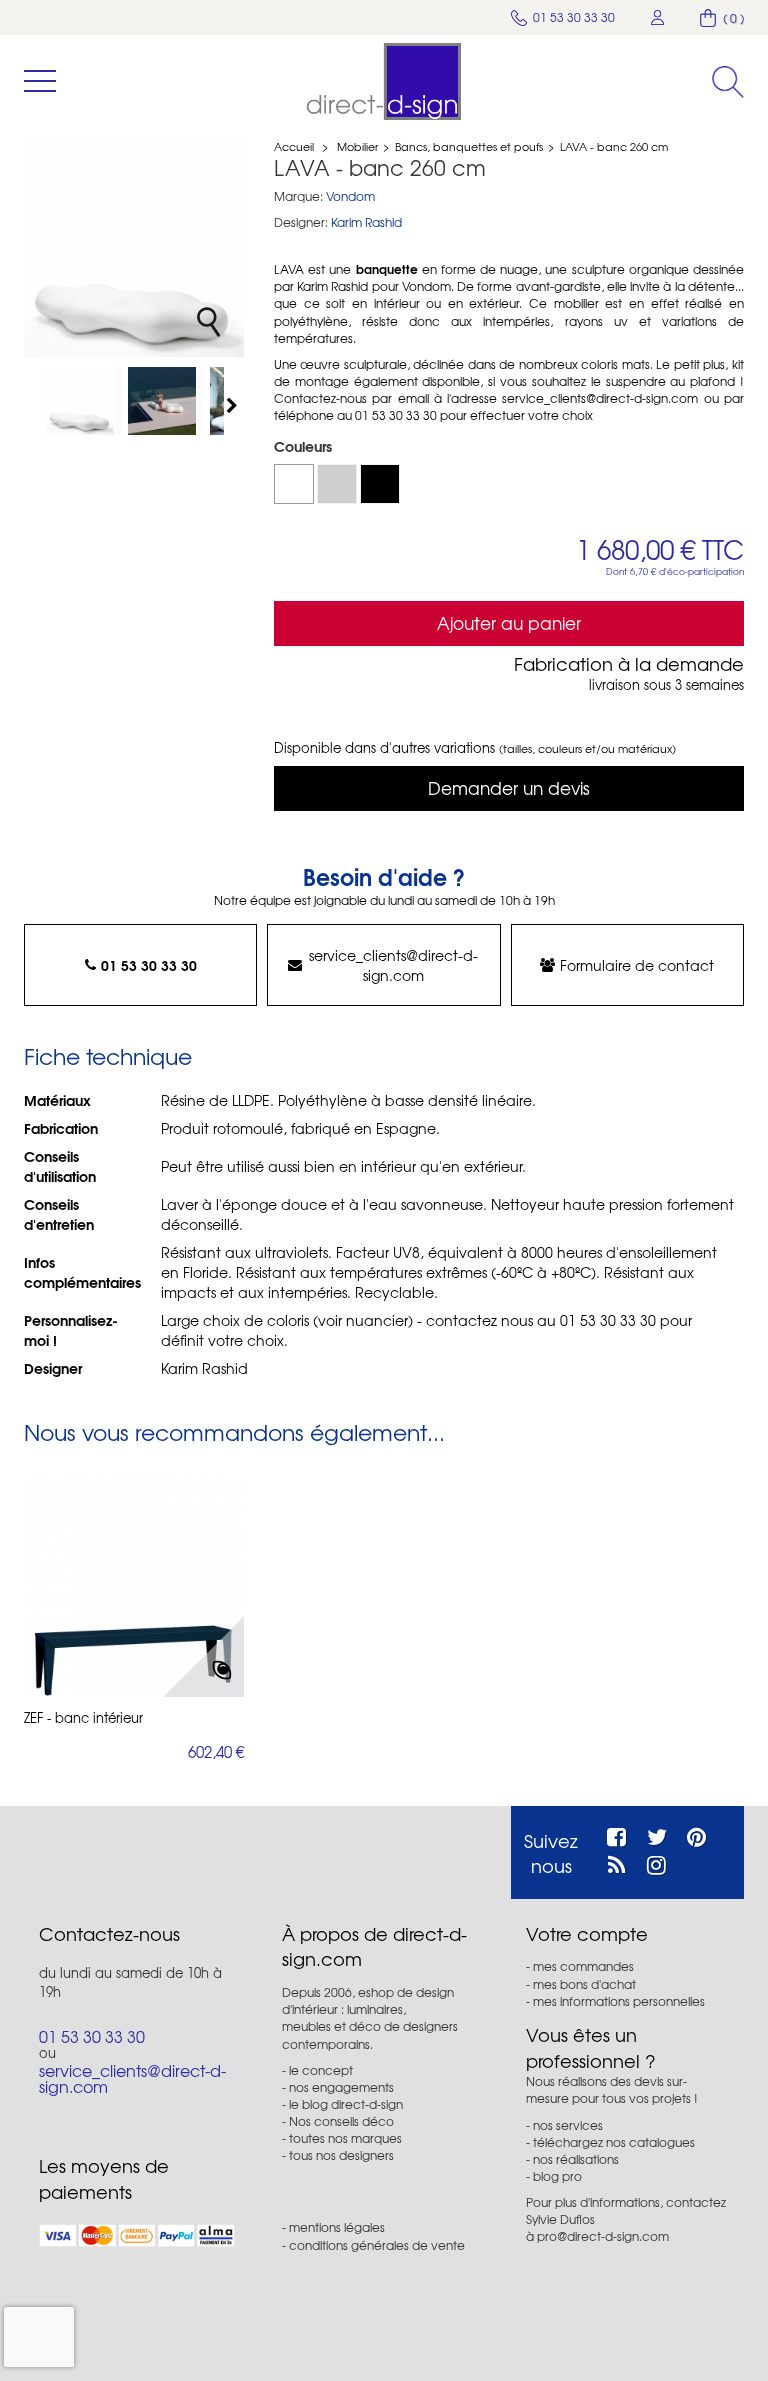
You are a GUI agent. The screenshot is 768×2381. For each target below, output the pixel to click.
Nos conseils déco (341, 2121)
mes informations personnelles (619, 2001)
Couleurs (305, 446)
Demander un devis (509, 787)
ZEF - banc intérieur (83, 1718)
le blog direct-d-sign (346, 2104)
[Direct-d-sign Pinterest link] (696, 1834)
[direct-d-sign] (384, 81)
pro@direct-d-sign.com (603, 2236)
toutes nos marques (345, 2138)
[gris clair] (337, 484)
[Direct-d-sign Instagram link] (656, 1862)
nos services (568, 2125)
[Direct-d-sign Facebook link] (616, 1834)
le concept (321, 2070)
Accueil (294, 146)
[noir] (380, 484)
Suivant (234, 405)
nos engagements (341, 2087)
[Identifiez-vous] (658, 17)
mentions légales (337, 2227)
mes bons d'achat (584, 1984)
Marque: (298, 196)
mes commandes (583, 1966)
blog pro (557, 2176)
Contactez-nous (109, 1934)
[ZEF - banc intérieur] (134, 1587)
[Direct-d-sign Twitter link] (657, 1834)
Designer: (301, 222)
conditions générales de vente (377, 2245)
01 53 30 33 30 (149, 965)
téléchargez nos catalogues (614, 2142)
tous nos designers (341, 2155)
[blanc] (294, 484)
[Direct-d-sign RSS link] (616, 1862)
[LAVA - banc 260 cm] (84, 401)
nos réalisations (576, 2159)
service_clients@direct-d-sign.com (393, 965)
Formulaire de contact (637, 965)
